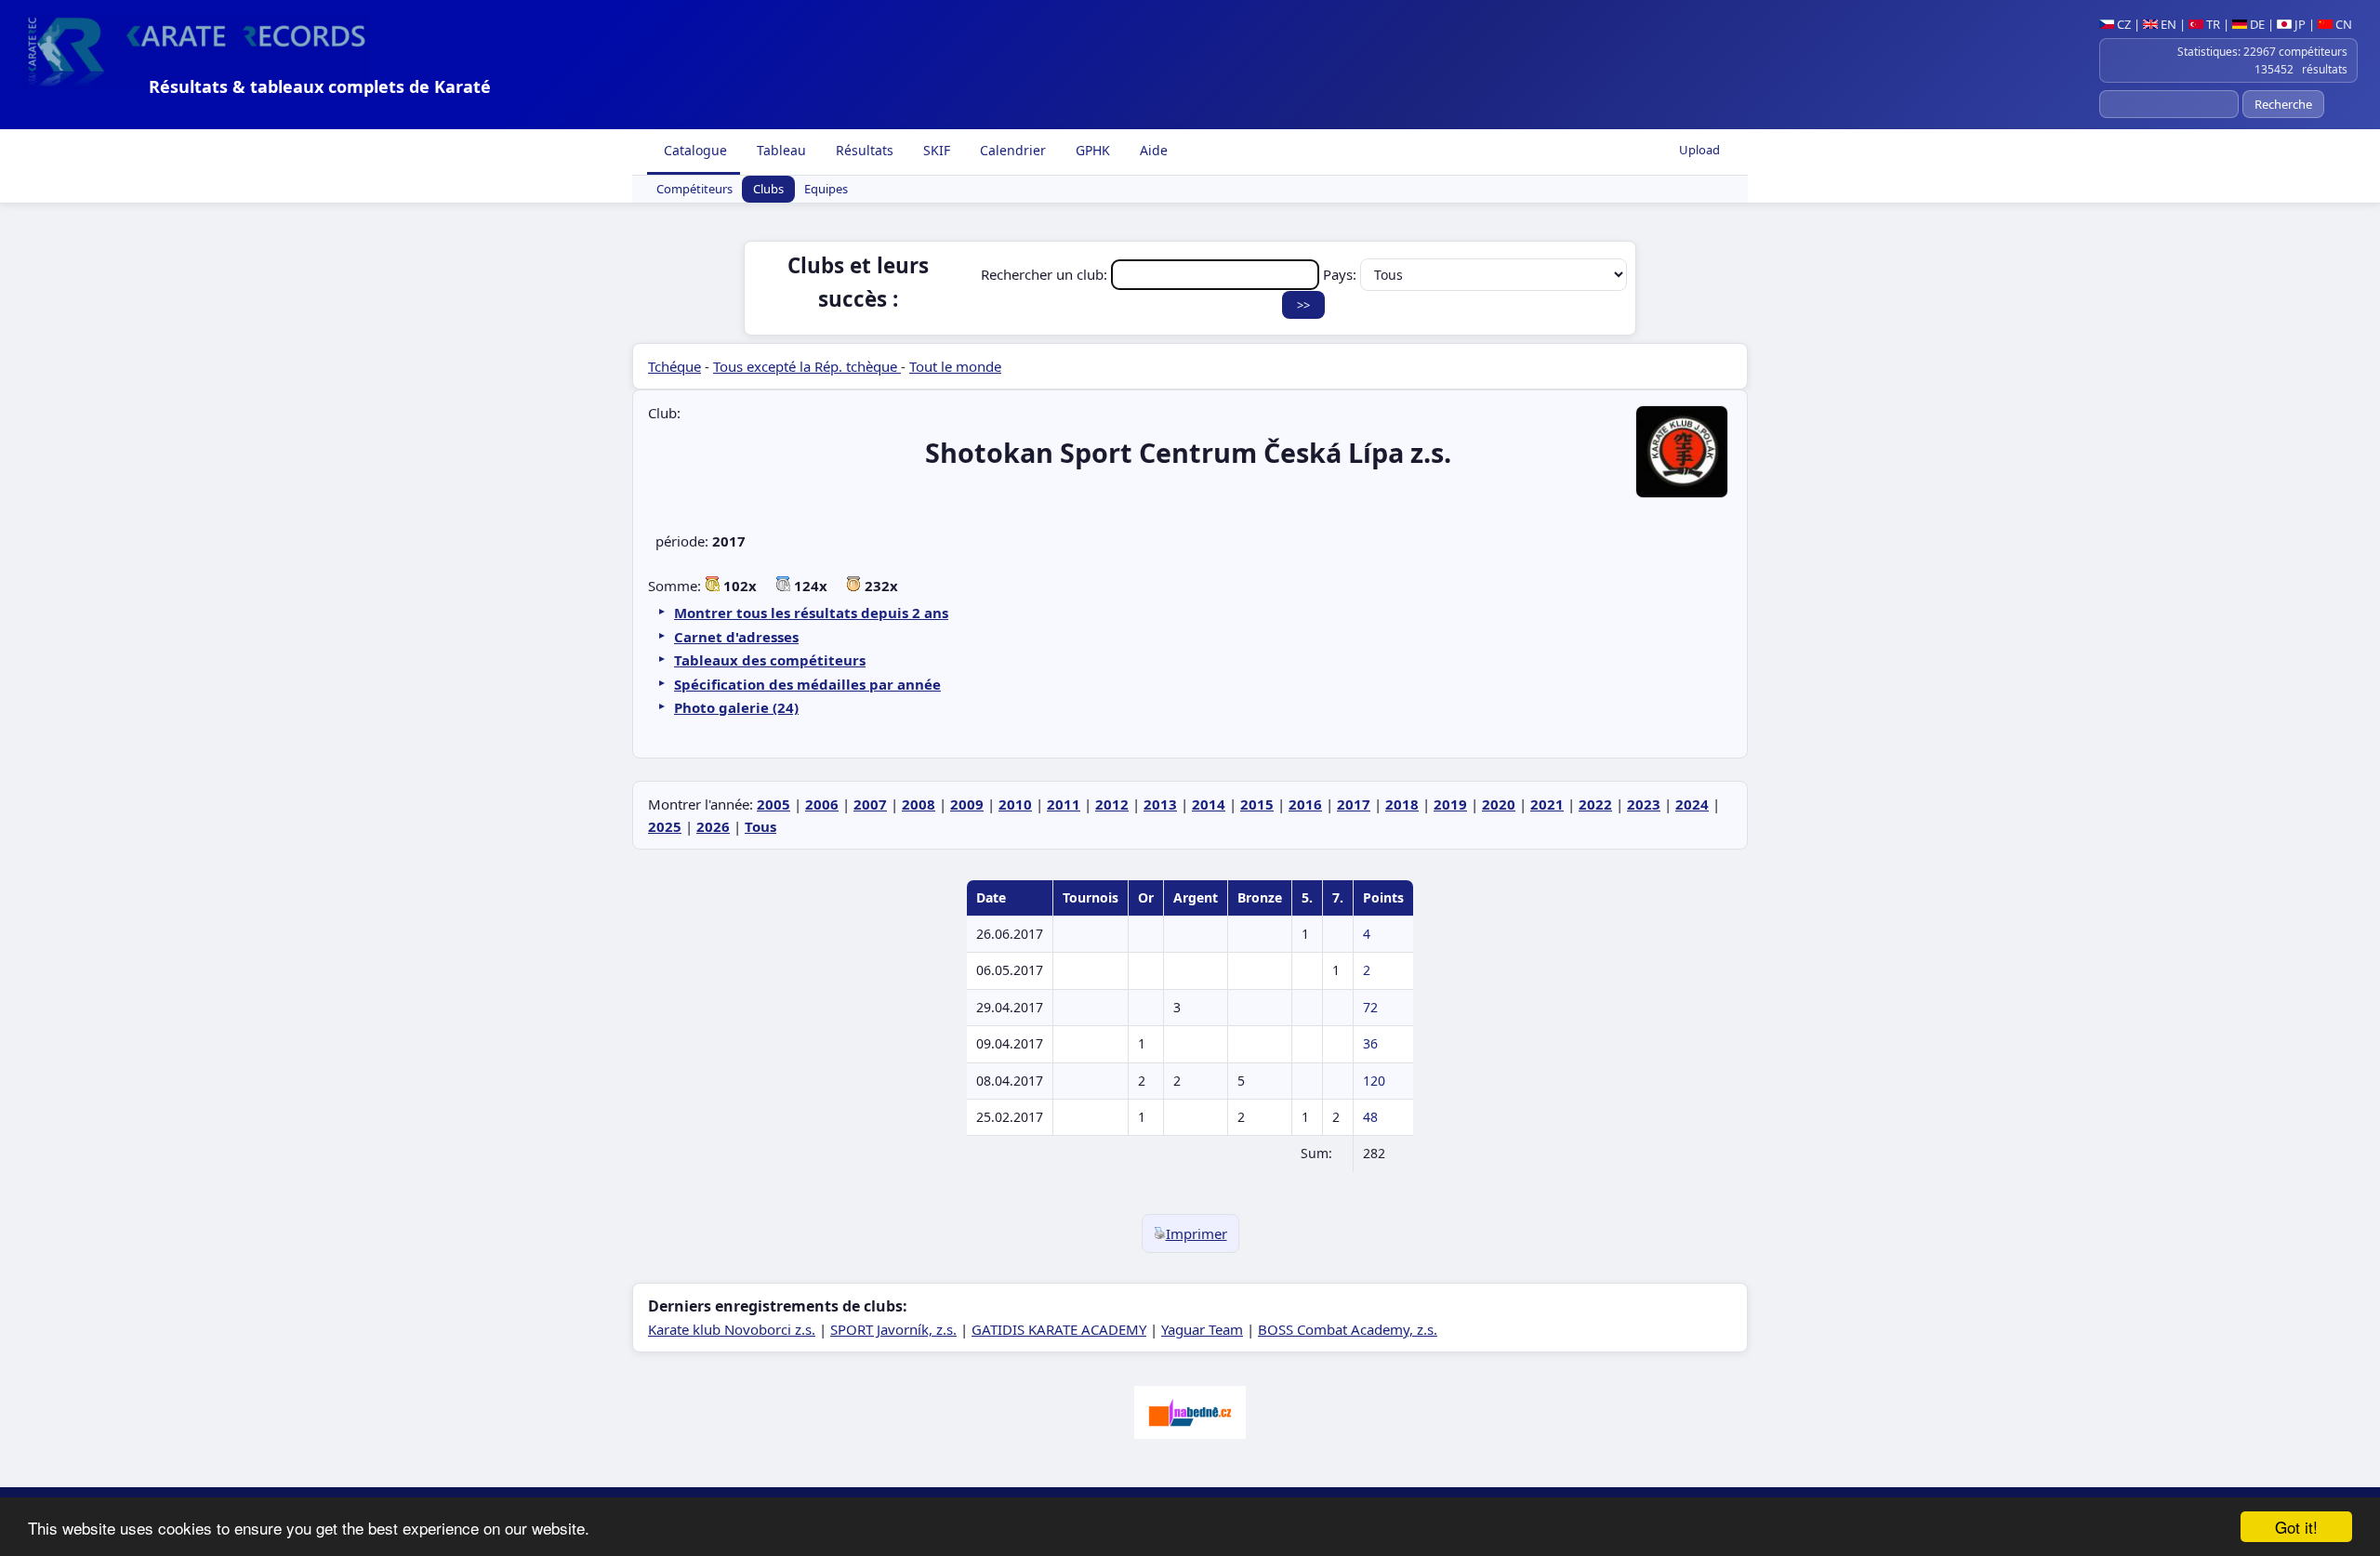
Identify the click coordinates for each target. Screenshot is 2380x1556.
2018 (1402, 804)
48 (1370, 1117)
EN (2167, 24)
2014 (1209, 804)
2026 (713, 826)
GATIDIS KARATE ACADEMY (1059, 1329)
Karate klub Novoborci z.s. (732, 1329)
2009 (967, 804)
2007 (870, 804)
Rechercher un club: (1046, 274)
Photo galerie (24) (736, 707)
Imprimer (1197, 1233)
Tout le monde (955, 366)
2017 (1354, 804)
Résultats (863, 150)
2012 (1112, 804)
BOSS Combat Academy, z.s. (1348, 1329)
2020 (1499, 804)
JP (2299, 24)
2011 (1064, 804)
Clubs (768, 190)
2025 (665, 826)
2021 (1547, 804)
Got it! (2296, 1527)
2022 (1595, 804)
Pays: (1342, 274)
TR (2212, 24)
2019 (1450, 804)
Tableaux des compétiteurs (770, 660)
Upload (1699, 150)
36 (1370, 1043)
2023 (1644, 804)
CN (2342, 24)
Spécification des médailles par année (807, 684)
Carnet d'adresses (736, 637)
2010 (1015, 804)
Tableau (780, 150)
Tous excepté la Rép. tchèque (807, 366)
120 (1374, 1081)
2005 (773, 804)
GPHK (1091, 150)
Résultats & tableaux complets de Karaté (320, 86)
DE (2256, 24)
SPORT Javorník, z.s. (893, 1329)
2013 (1160, 804)
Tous (760, 826)
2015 (1257, 804)
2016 (1305, 804)
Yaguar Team (1202, 1329)
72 (1370, 1007)
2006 (822, 804)
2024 (1692, 804)
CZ (2122, 24)
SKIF (935, 150)
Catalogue (694, 150)
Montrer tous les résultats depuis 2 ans (811, 613)
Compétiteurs (694, 190)
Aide (1152, 150)
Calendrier (1011, 150)
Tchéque (674, 366)
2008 (919, 804)
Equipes (826, 190)
